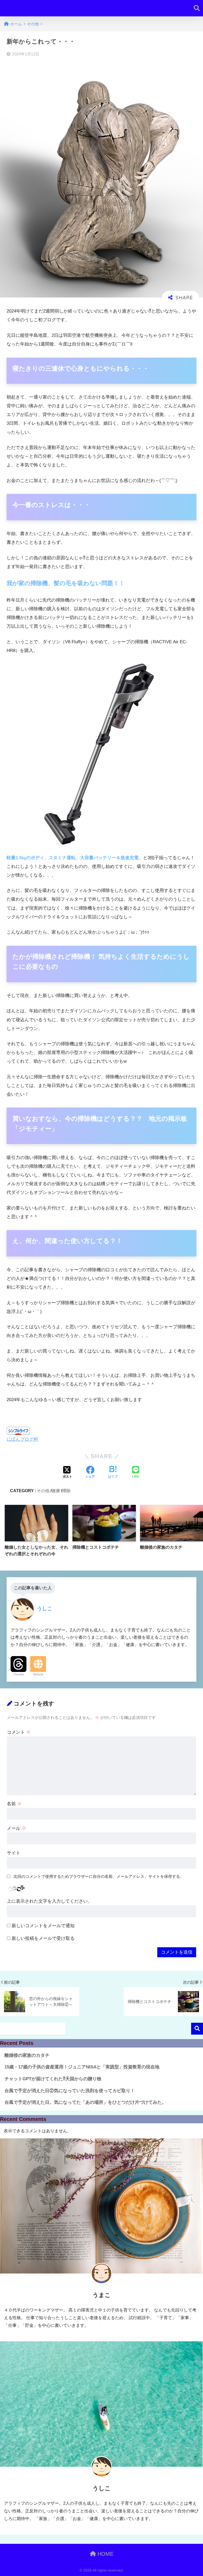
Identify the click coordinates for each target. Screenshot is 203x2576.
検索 (197, 2029)
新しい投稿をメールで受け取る (43, 1938)
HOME (105, 2554)
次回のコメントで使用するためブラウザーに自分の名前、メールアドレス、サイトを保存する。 (99, 1876)
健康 (56, 1491)
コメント (19, 1732)
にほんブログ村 (22, 1439)
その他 (43, 1491)
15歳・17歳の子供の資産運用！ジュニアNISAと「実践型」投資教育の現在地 (82, 2067)
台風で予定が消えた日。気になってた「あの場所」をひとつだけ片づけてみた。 (85, 2102)
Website (38, 1674)
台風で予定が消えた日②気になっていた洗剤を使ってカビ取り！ (70, 2091)
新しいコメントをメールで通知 (43, 1926)
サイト (14, 1853)
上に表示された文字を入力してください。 (50, 1901)
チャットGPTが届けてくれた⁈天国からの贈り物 (53, 2079)
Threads (19, 1674)
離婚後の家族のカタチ (27, 2055)
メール (17, 1828)
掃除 (66, 1491)
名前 (14, 1804)
